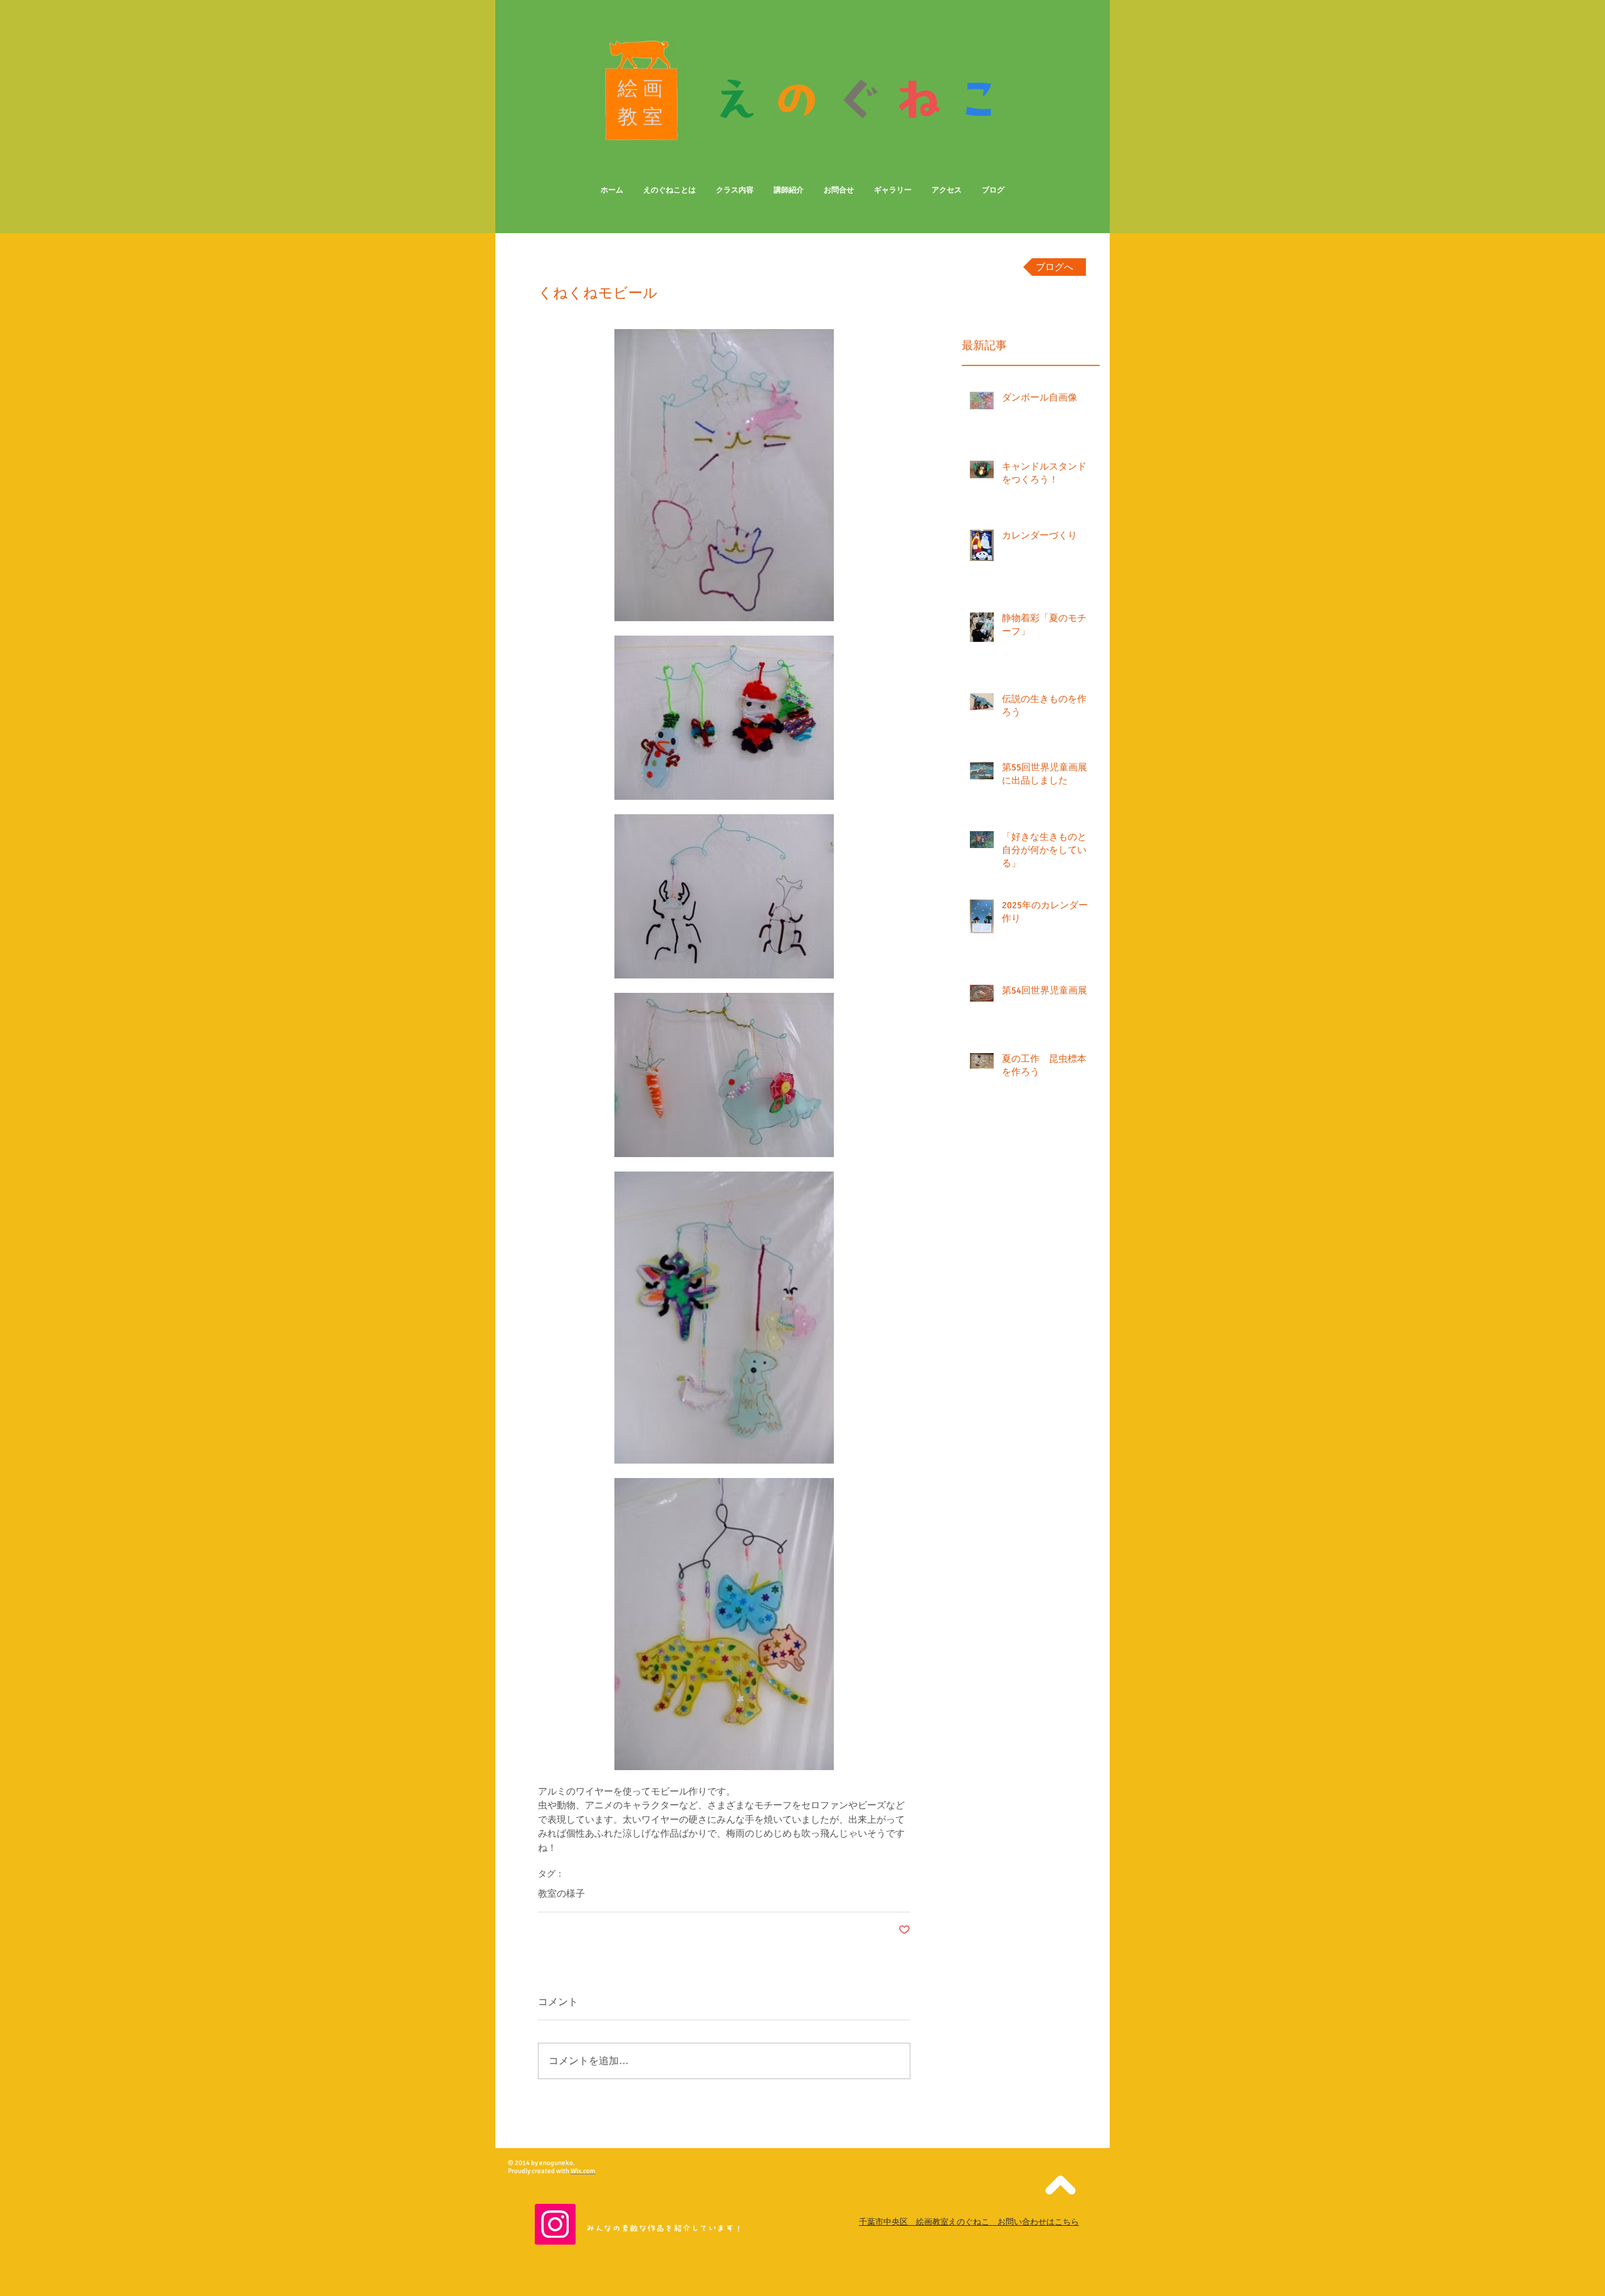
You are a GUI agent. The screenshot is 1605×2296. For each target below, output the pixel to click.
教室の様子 (561, 1894)
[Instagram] (555, 2224)
